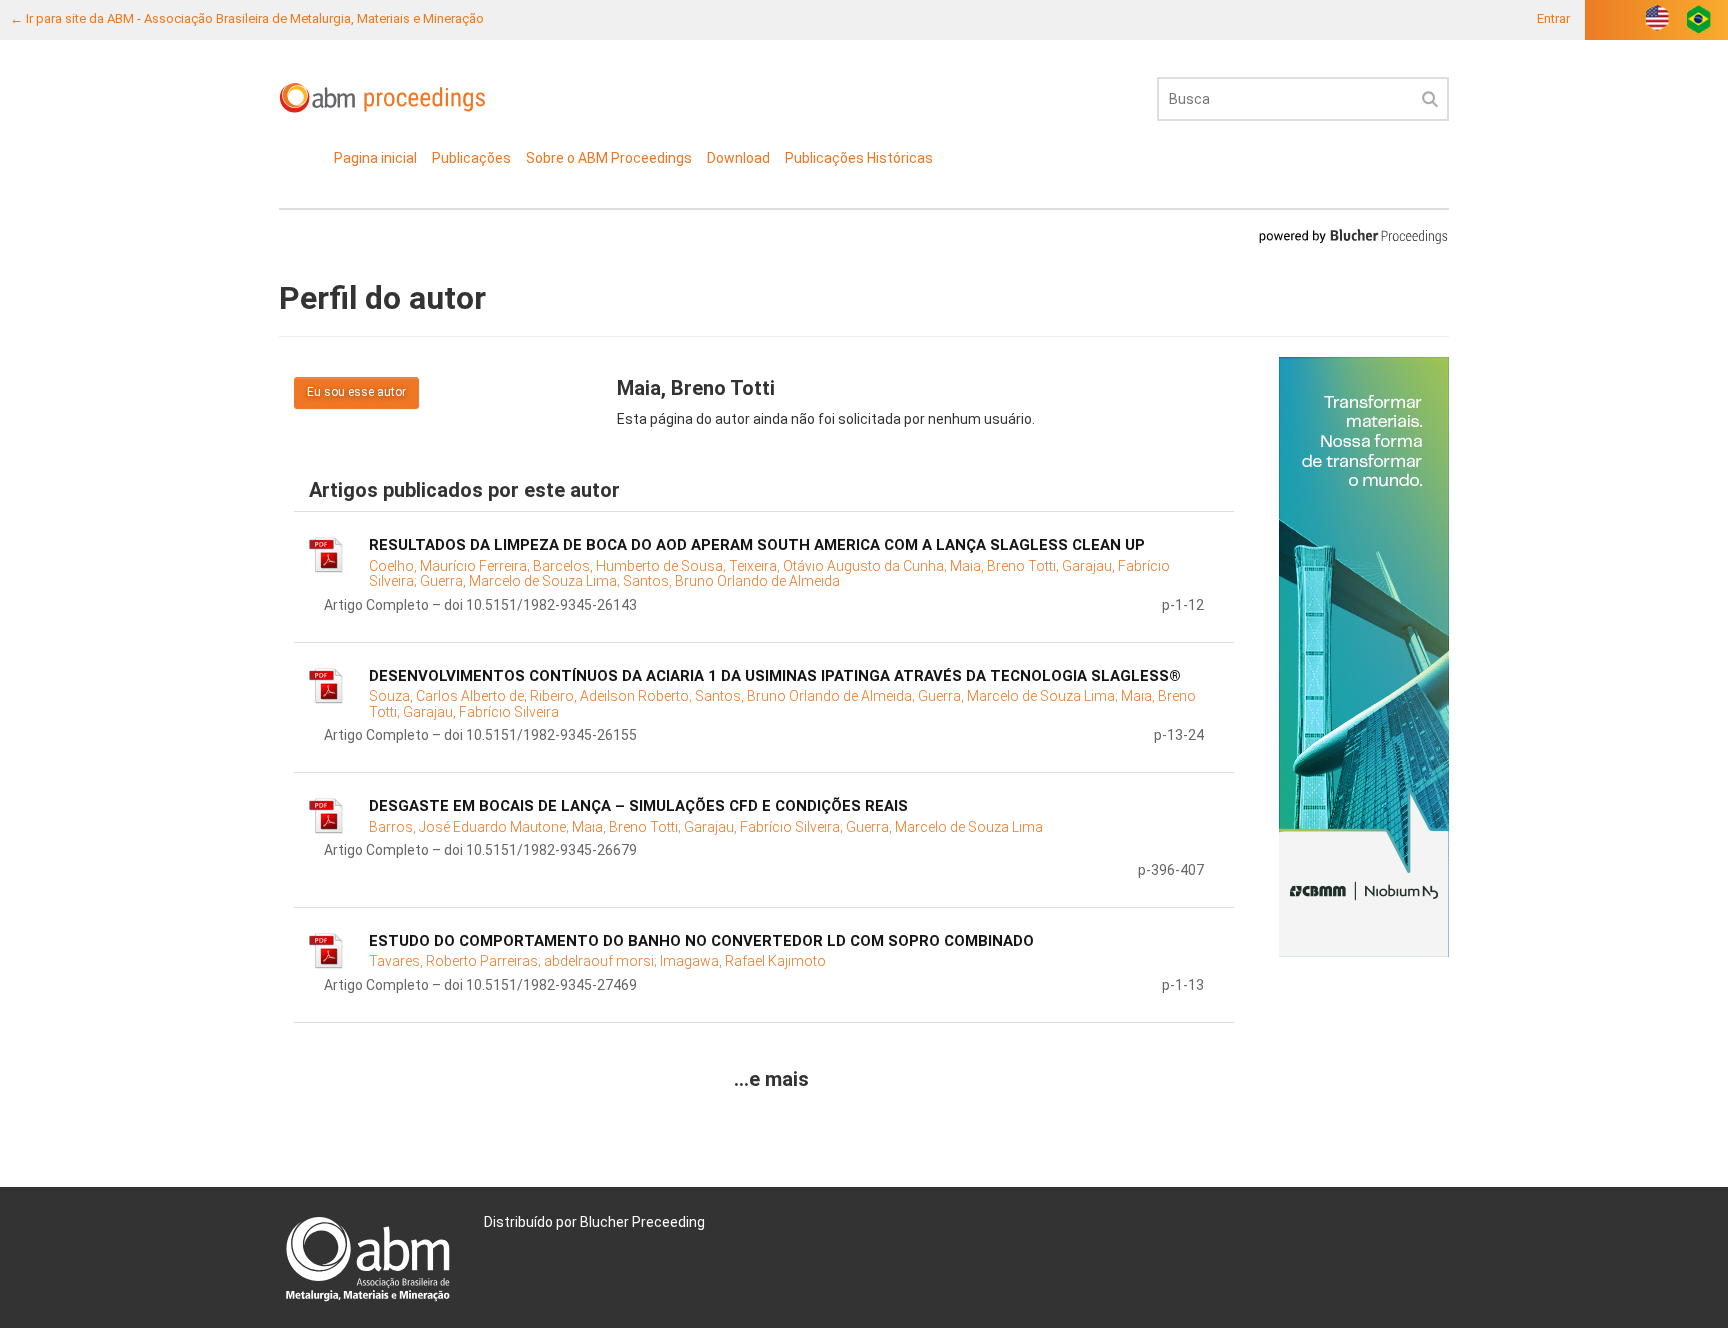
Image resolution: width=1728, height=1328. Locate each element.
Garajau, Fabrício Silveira (481, 712)
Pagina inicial (375, 158)
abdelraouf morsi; (602, 961)
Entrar (1553, 18)
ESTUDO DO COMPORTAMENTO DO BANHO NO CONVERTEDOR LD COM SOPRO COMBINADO (701, 941)
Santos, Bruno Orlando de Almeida (731, 581)
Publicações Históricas (859, 158)
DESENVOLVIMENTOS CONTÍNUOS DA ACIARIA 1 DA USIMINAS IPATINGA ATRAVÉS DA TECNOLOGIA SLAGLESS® (775, 676)
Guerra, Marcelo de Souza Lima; (521, 581)
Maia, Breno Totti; (1006, 566)
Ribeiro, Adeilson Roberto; (612, 696)
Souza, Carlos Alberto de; (449, 696)
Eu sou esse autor (356, 392)
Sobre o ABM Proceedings (609, 158)
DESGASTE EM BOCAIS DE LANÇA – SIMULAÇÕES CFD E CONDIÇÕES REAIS (638, 806)
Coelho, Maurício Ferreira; (451, 566)
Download (738, 158)
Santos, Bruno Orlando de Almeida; (806, 696)
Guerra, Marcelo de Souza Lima (944, 827)
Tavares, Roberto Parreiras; (456, 961)
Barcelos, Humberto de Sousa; (631, 566)
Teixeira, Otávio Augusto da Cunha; (839, 566)
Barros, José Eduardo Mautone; (470, 827)
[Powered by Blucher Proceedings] (1353, 235)
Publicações (471, 158)
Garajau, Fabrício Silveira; (765, 827)
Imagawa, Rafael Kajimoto (743, 961)
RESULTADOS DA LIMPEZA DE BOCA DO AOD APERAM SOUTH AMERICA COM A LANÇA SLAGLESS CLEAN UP (757, 545)
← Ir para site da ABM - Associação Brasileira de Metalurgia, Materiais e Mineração (247, 18)
